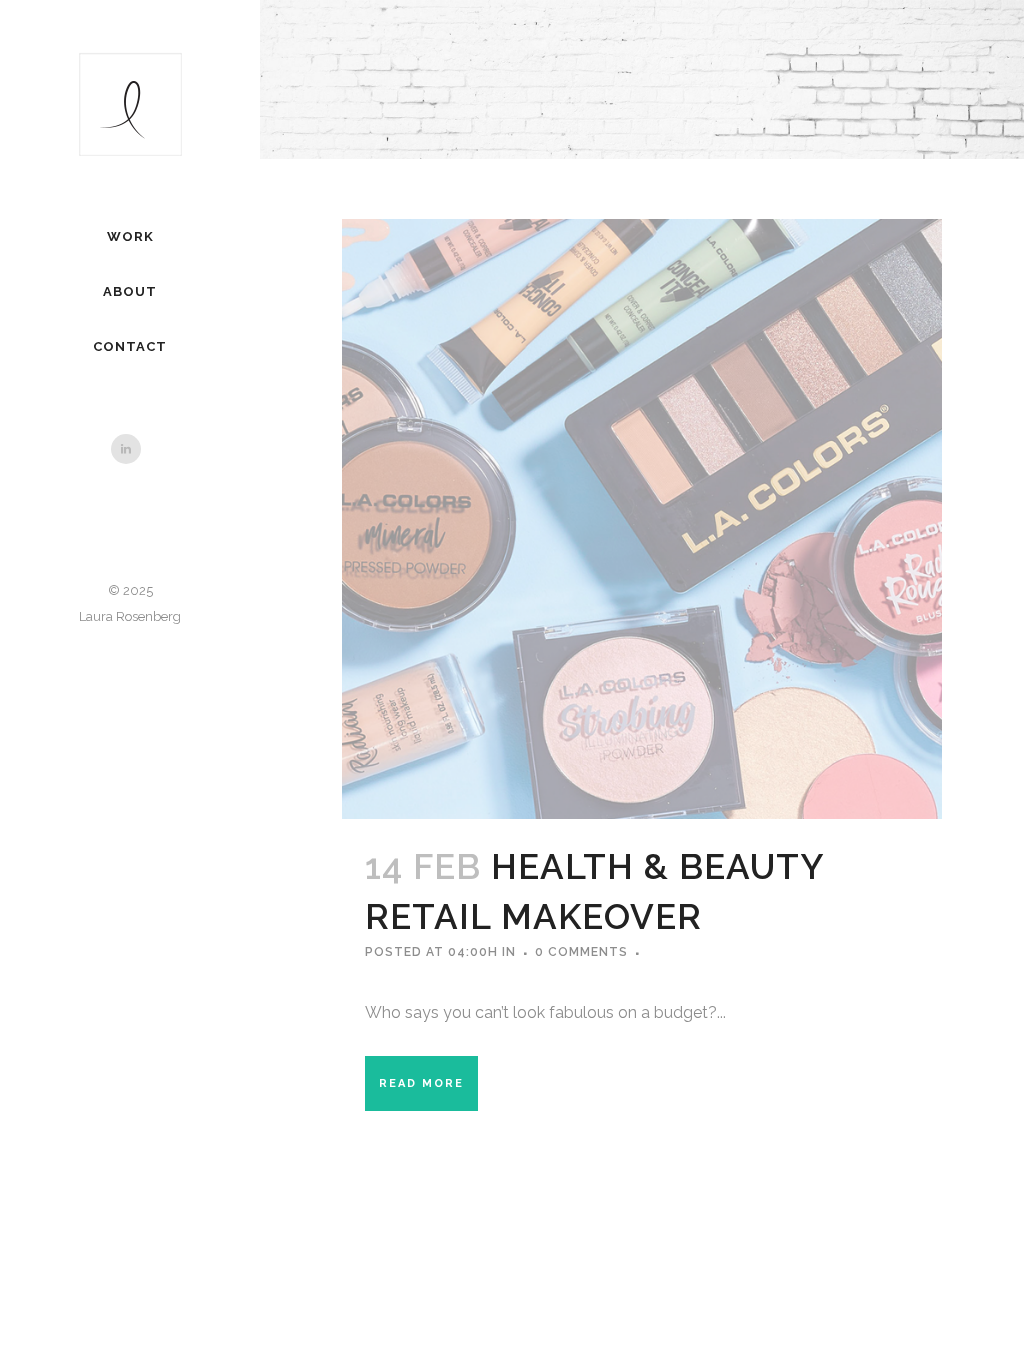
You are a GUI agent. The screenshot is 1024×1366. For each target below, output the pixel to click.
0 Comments (581, 952)
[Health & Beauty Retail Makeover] (642, 519)
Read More (421, 1083)
